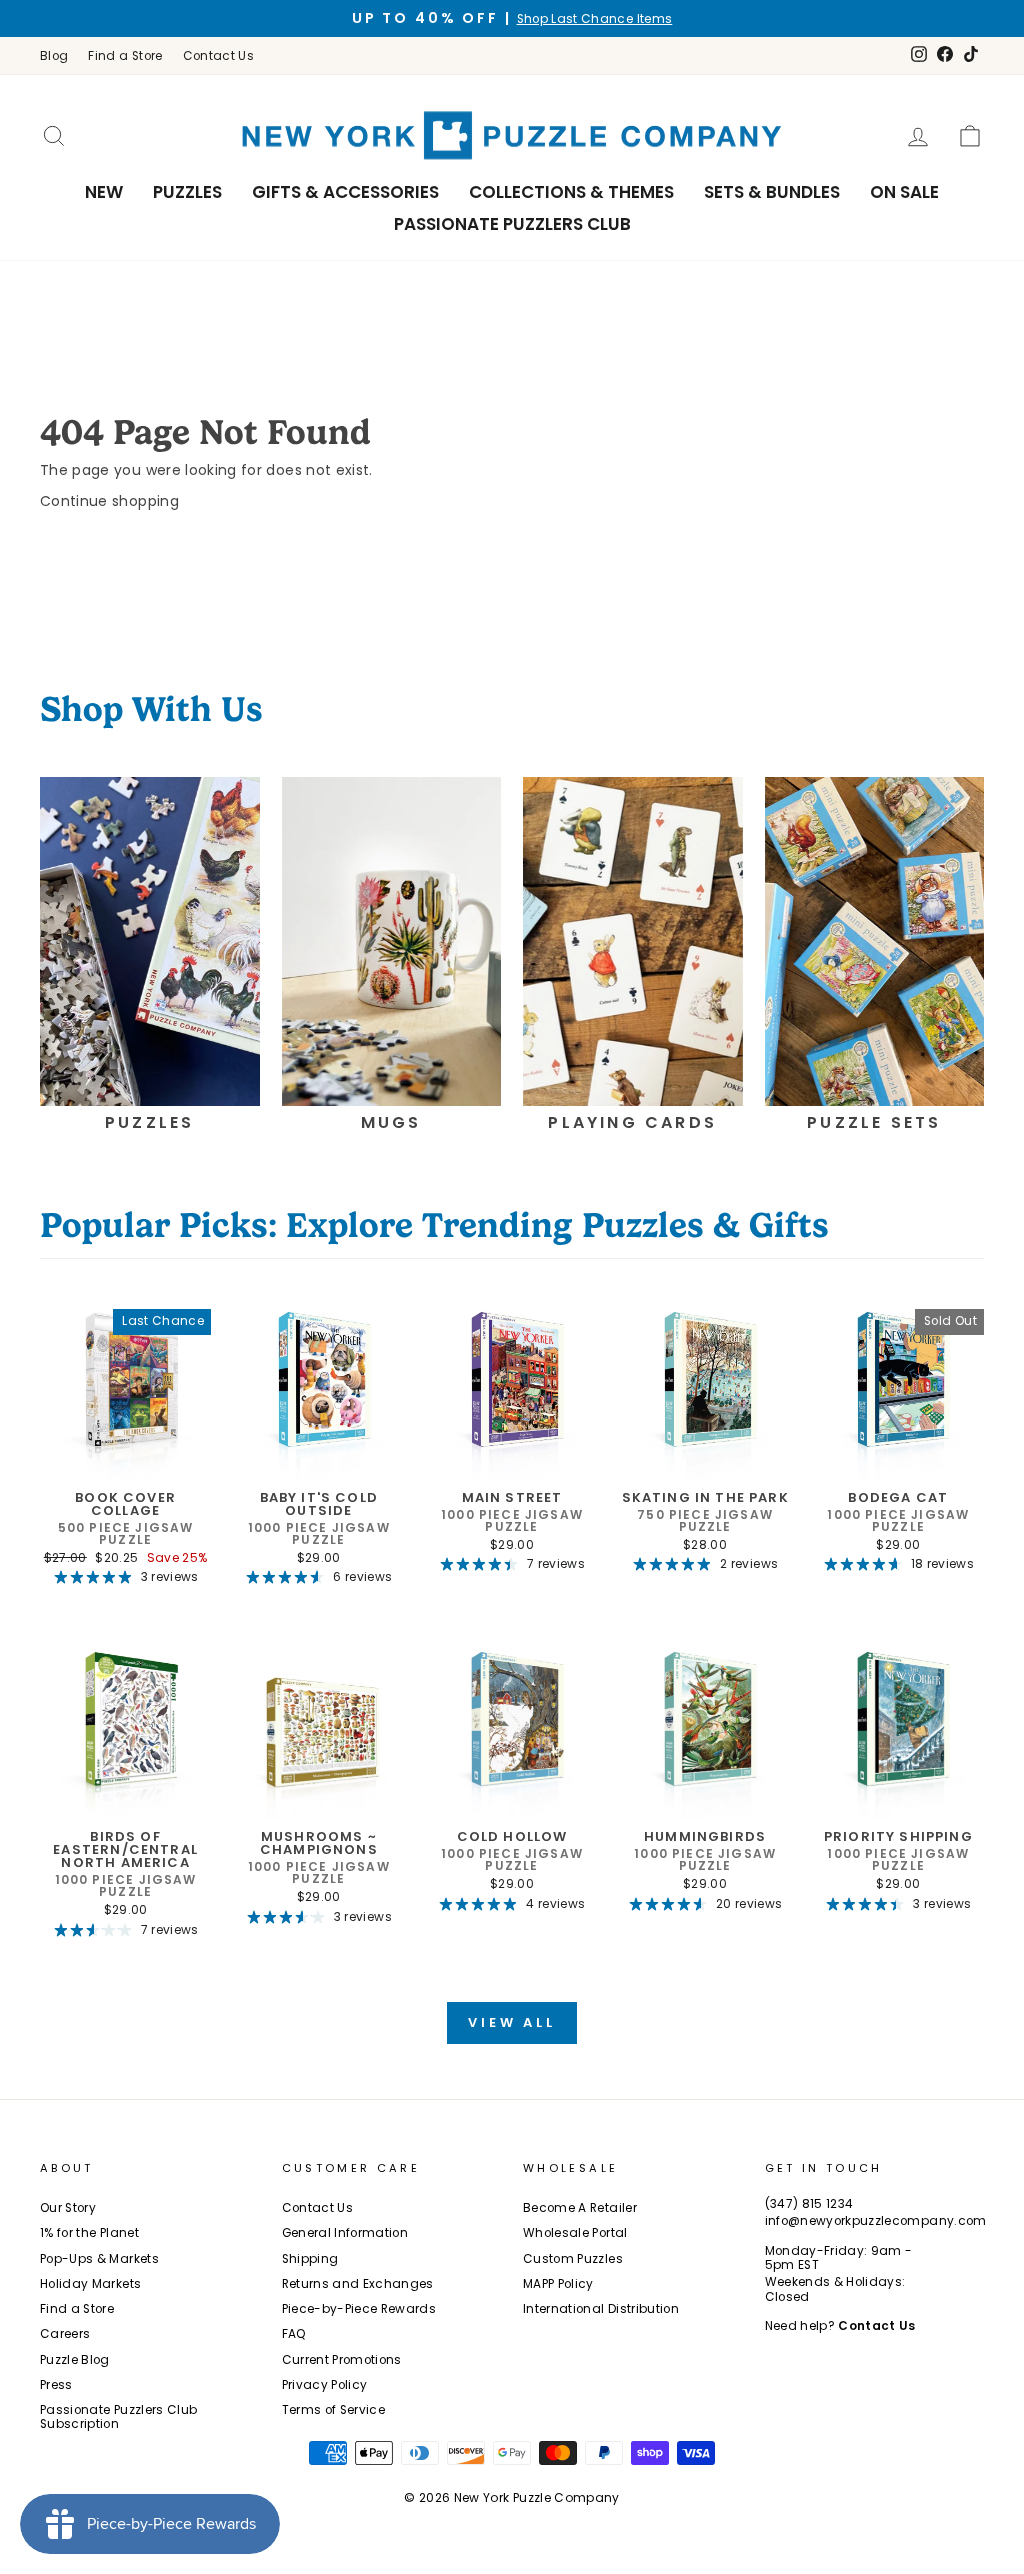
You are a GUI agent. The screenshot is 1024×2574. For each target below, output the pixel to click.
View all (512, 2022)
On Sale (904, 192)
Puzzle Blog (75, 2360)
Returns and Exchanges (358, 2284)
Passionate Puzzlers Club (512, 224)
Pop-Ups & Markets (99, 2259)
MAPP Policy (558, 2284)
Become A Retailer (580, 2208)
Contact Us (219, 56)
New (104, 192)
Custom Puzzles (573, 2259)
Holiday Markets (90, 2284)
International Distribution (601, 2309)
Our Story (68, 2208)
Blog (54, 56)
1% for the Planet (89, 2233)
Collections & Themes (571, 192)
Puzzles (187, 192)
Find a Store (125, 56)
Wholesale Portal (575, 2233)
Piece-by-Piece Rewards (359, 2309)
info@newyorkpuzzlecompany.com (876, 2221)
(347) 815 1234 (809, 2204)
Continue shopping (109, 501)
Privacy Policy (325, 2385)
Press (56, 2385)
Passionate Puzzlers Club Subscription (118, 2417)
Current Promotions (342, 2360)
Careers (65, 2334)
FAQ (294, 2334)
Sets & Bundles (772, 192)
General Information (345, 2233)
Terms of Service (334, 2410)
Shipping (310, 2259)
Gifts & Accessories (345, 192)
